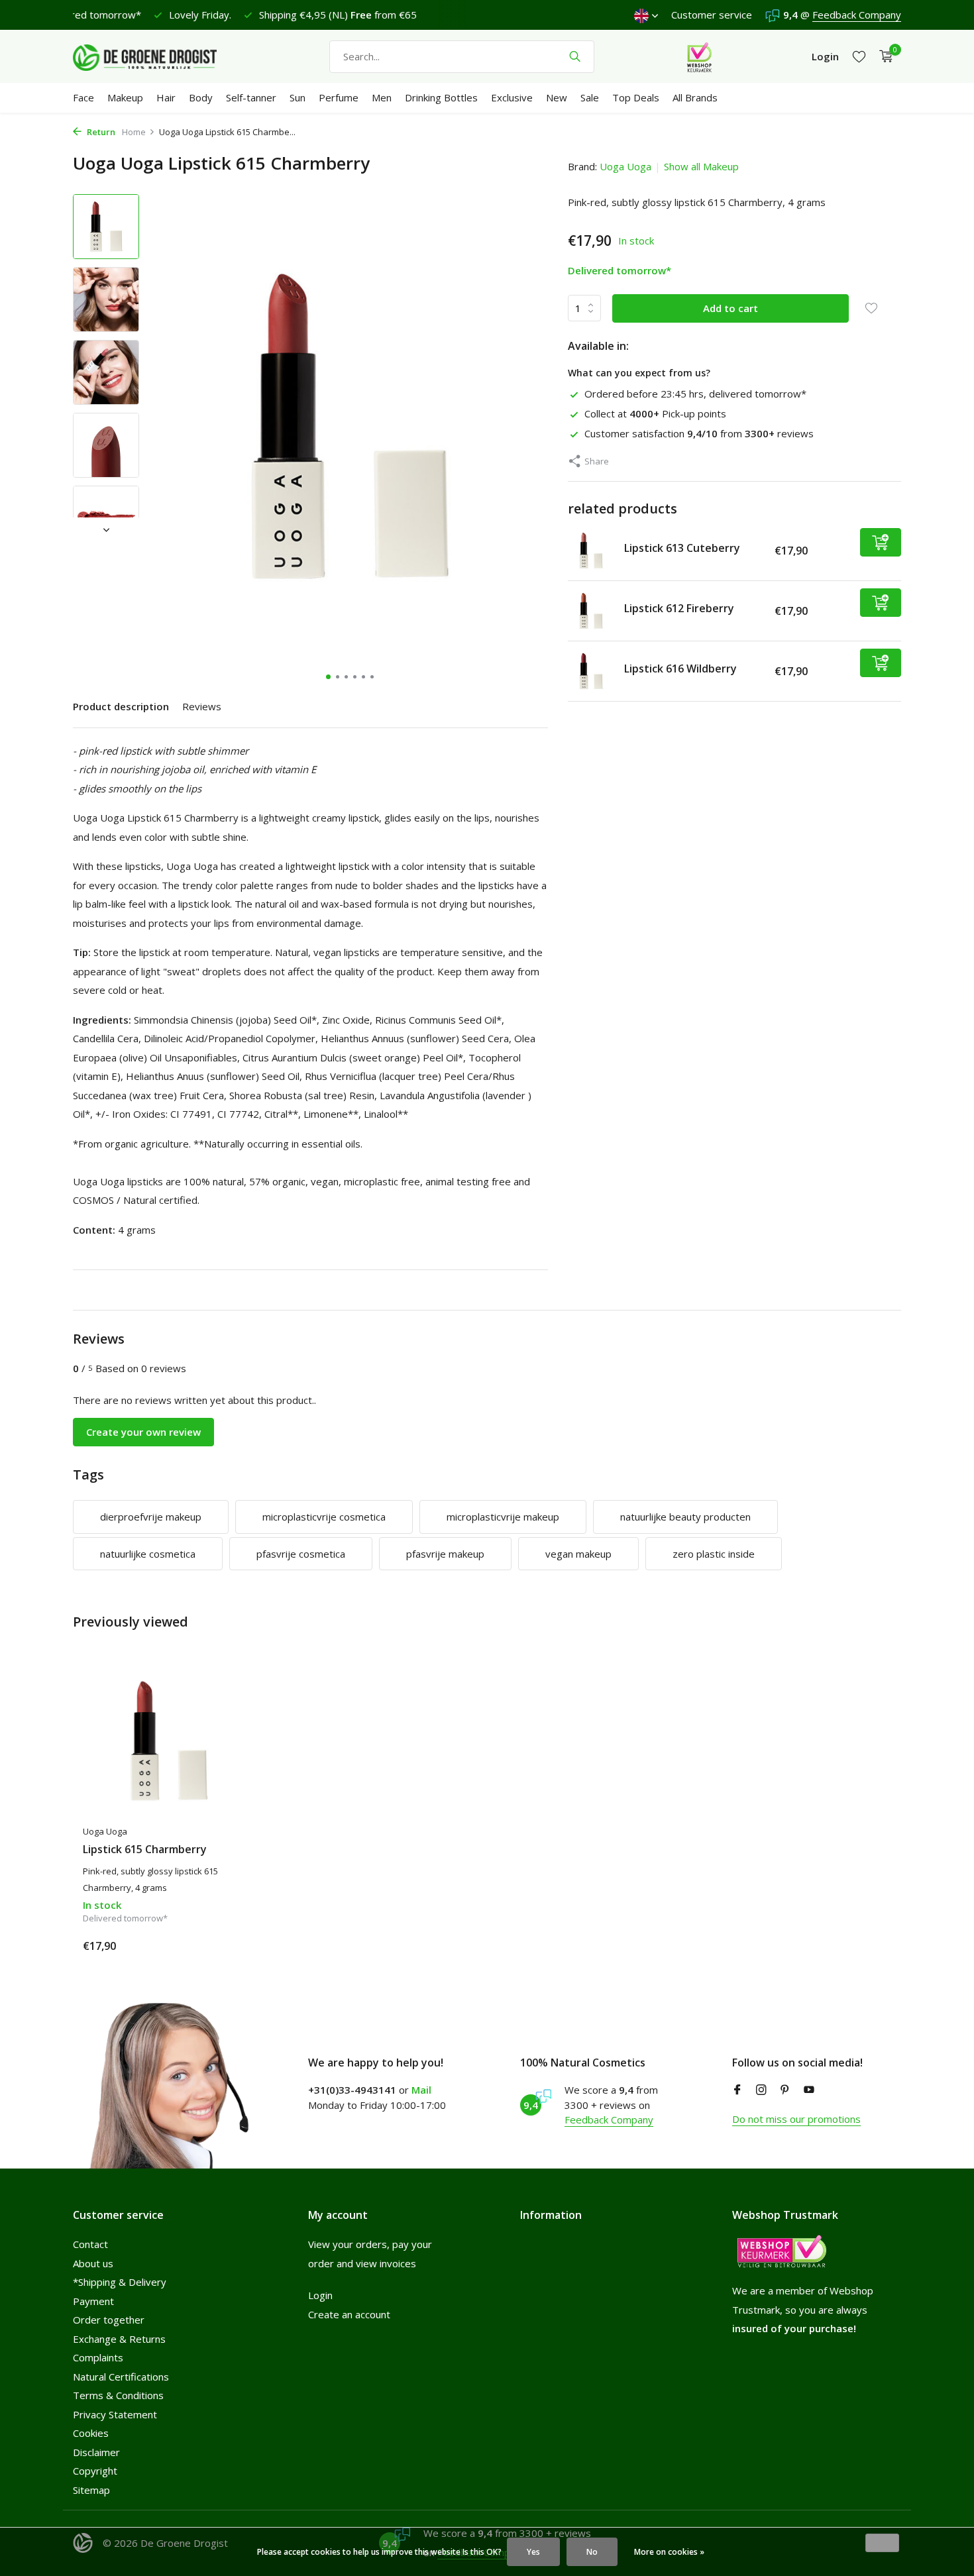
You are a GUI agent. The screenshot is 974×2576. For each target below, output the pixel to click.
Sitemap (91, 2490)
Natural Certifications (121, 2377)
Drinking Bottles (441, 97)
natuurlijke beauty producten (685, 1517)
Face (83, 97)
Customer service (712, 15)
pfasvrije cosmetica (301, 1554)
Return (100, 132)
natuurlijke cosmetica (148, 1554)
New (557, 97)
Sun (298, 97)
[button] (328, 677)
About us (93, 2263)
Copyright (95, 2471)
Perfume (339, 97)
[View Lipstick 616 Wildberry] (591, 671)
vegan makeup (578, 1554)
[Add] (881, 542)
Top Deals (636, 97)
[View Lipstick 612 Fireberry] (591, 611)
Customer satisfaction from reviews (699, 433)
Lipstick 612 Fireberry (679, 608)
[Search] (575, 56)
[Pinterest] (785, 2090)
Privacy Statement (115, 2414)
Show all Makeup (701, 166)
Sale (590, 97)
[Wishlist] (859, 57)
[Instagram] (761, 2090)
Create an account (349, 2314)
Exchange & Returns (119, 2339)
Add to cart (730, 307)
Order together (109, 2320)
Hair (166, 97)
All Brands (695, 97)
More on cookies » (669, 2552)
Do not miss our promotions (796, 2119)
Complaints (98, 2357)
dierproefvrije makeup (151, 1517)
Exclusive (512, 97)
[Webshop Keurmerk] (699, 56)
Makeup (125, 97)
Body (201, 97)
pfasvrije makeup (445, 1554)
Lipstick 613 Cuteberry (682, 547)
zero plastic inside (714, 1554)
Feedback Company (857, 15)
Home (134, 132)
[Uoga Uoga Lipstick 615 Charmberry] (169, 1741)
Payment (93, 2301)
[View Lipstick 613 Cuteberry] (591, 551)
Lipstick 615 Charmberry (145, 1850)
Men (382, 97)
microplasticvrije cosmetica (324, 1517)
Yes (533, 2552)
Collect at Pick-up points (655, 413)
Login (320, 2295)
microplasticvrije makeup (503, 1517)
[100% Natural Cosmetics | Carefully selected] (156, 56)
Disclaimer (96, 2452)
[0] (883, 57)
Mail (421, 2090)
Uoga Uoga (625, 166)
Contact (90, 2244)
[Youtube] (809, 2090)
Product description (121, 706)
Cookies (91, 2433)
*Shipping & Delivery (120, 2282)
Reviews (202, 706)
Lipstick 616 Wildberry (680, 668)
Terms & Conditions (118, 2395)
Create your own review (143, 1432)
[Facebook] (737, 2090)
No (592, 2552)
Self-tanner (251, 97)
